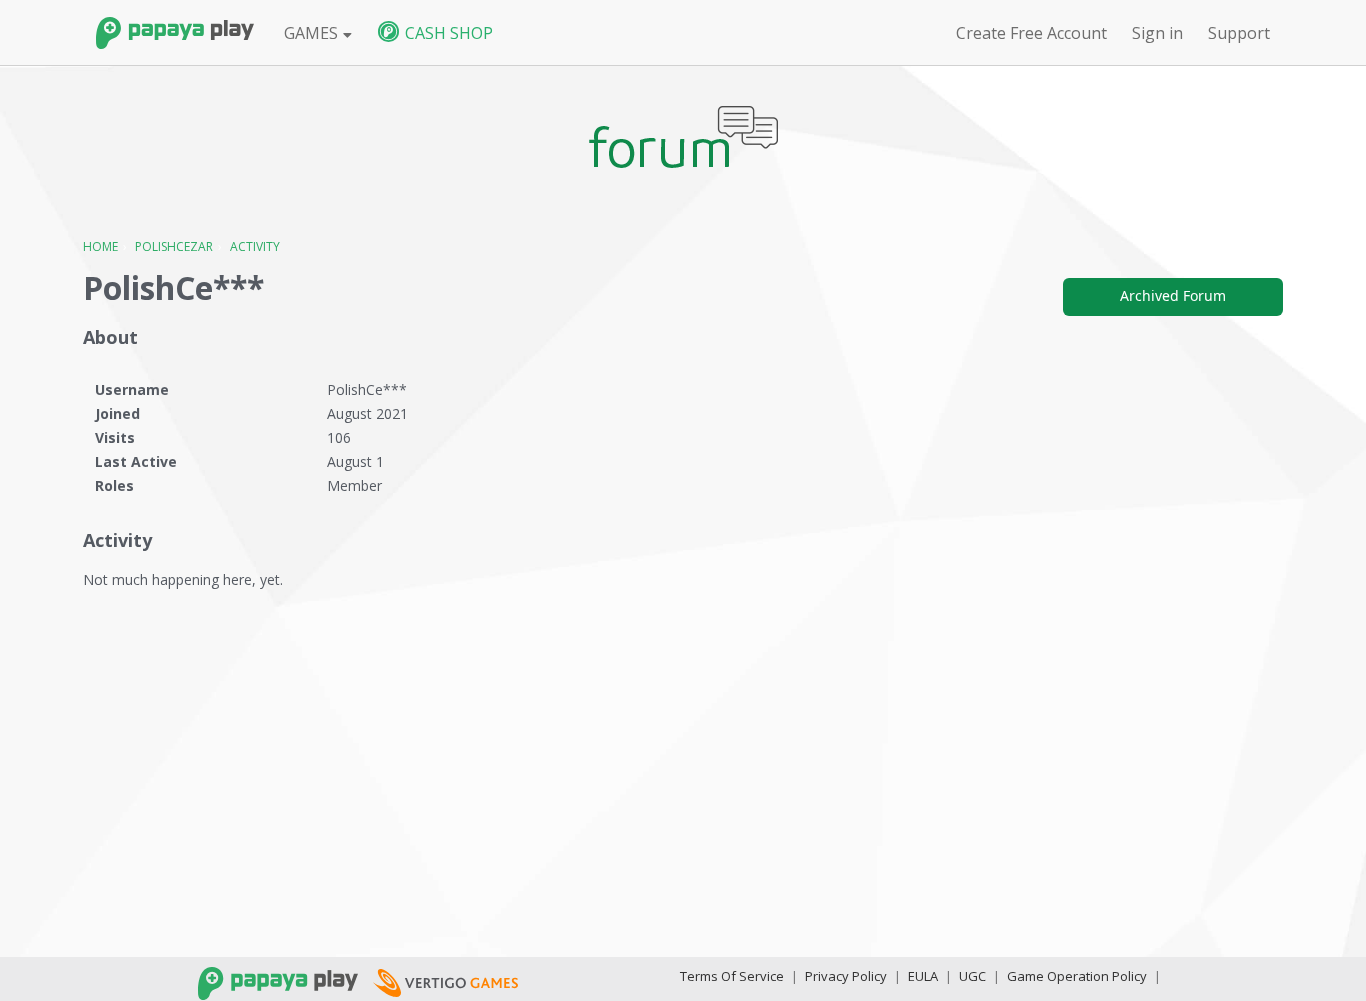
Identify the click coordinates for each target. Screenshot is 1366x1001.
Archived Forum (1173, 295)
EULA (923, 976)
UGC (972, 976)
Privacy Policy (846, 976)
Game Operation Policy (1077, 976)
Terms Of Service (732, 976)
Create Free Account (1031, 33)
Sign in (1157, 33)
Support (1239, 33)
